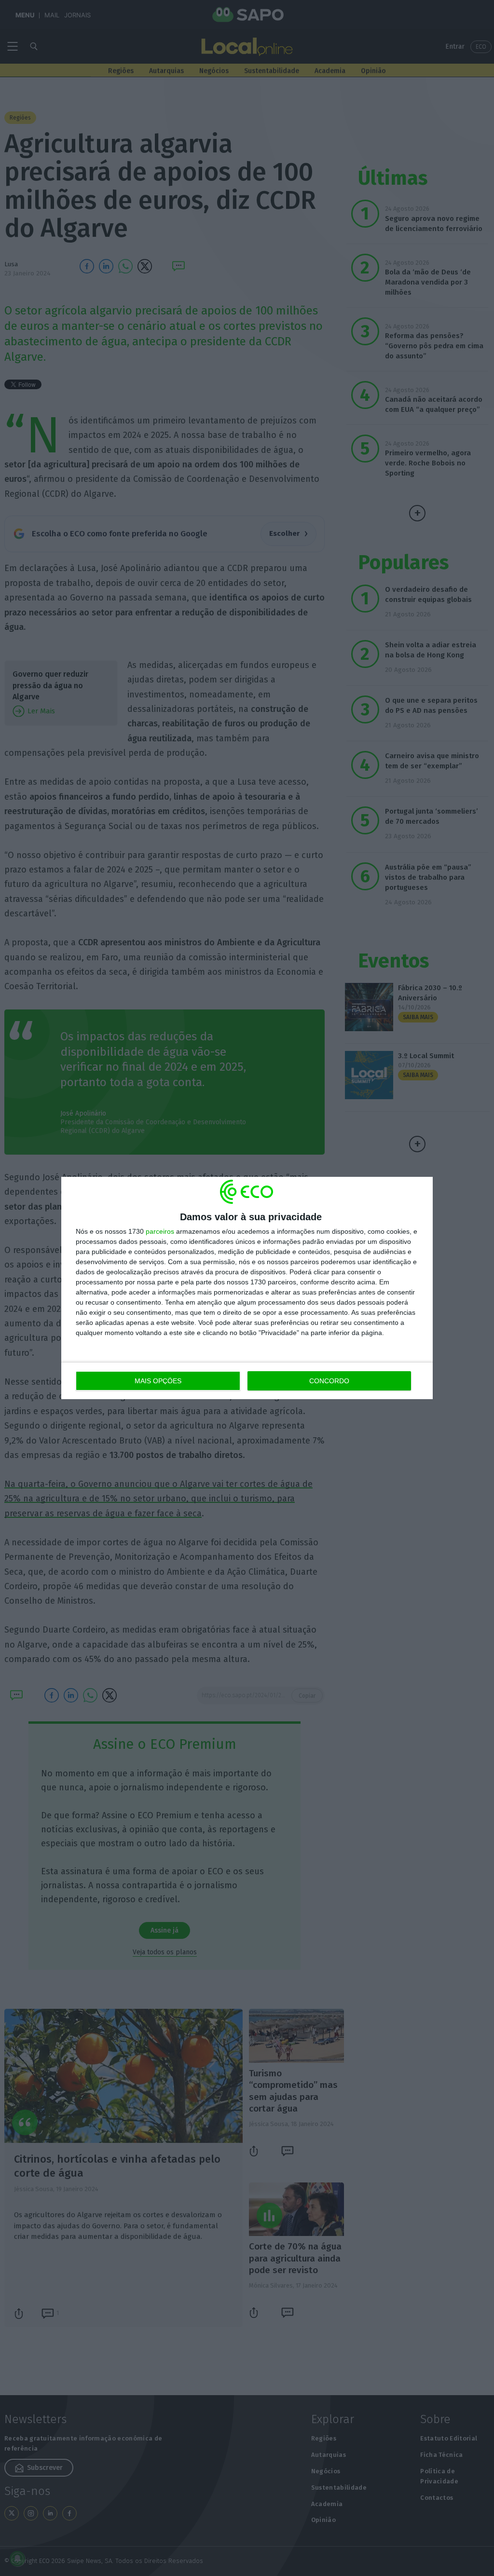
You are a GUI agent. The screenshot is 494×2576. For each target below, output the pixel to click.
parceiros (160, 1231)
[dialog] (247, 1288)
